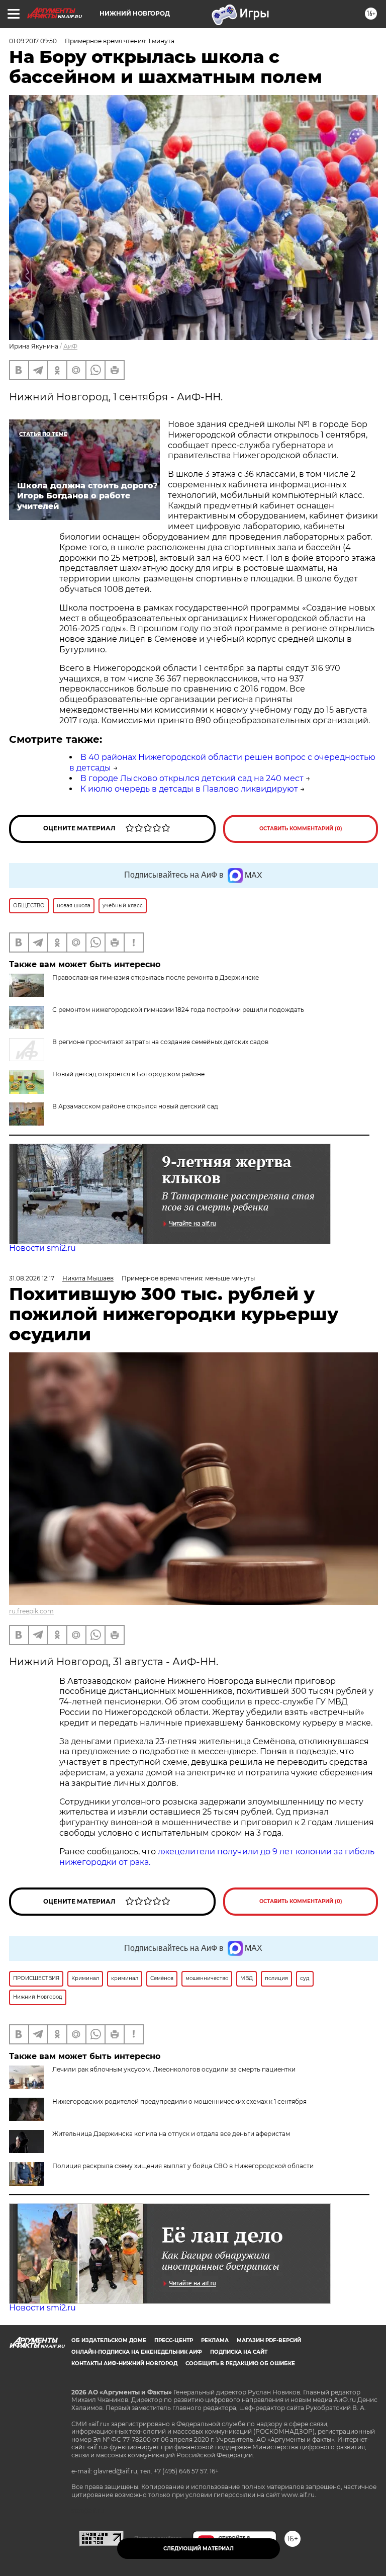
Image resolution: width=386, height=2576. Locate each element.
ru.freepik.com (31, 1611)
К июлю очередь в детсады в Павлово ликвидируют (189, 789)
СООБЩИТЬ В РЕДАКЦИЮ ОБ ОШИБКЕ (240, 2364)
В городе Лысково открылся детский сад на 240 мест (192, 778)
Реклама (215, 2340)
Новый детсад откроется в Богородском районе (128, 1074)
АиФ (70, 346)
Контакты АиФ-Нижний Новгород (124, 2364)
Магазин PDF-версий (269, 2340)
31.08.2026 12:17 (32, 1278)
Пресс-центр (174, 2340)
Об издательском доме (109, 2340)
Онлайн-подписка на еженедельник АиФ (137, 2352)
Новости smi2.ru (42, 1248)
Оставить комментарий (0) (301, 829)
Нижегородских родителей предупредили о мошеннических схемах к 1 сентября (179, 2101)
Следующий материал (199, 2549)
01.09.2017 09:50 (33, 41)
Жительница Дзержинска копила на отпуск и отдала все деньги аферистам (171, 2134)
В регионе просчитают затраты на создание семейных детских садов (160, 1042)
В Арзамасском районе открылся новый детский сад (135, 1106)
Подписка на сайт (239, 2352)
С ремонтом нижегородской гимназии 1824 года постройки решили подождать (178, 1010)
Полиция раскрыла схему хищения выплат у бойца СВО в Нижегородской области (183, 2166)
